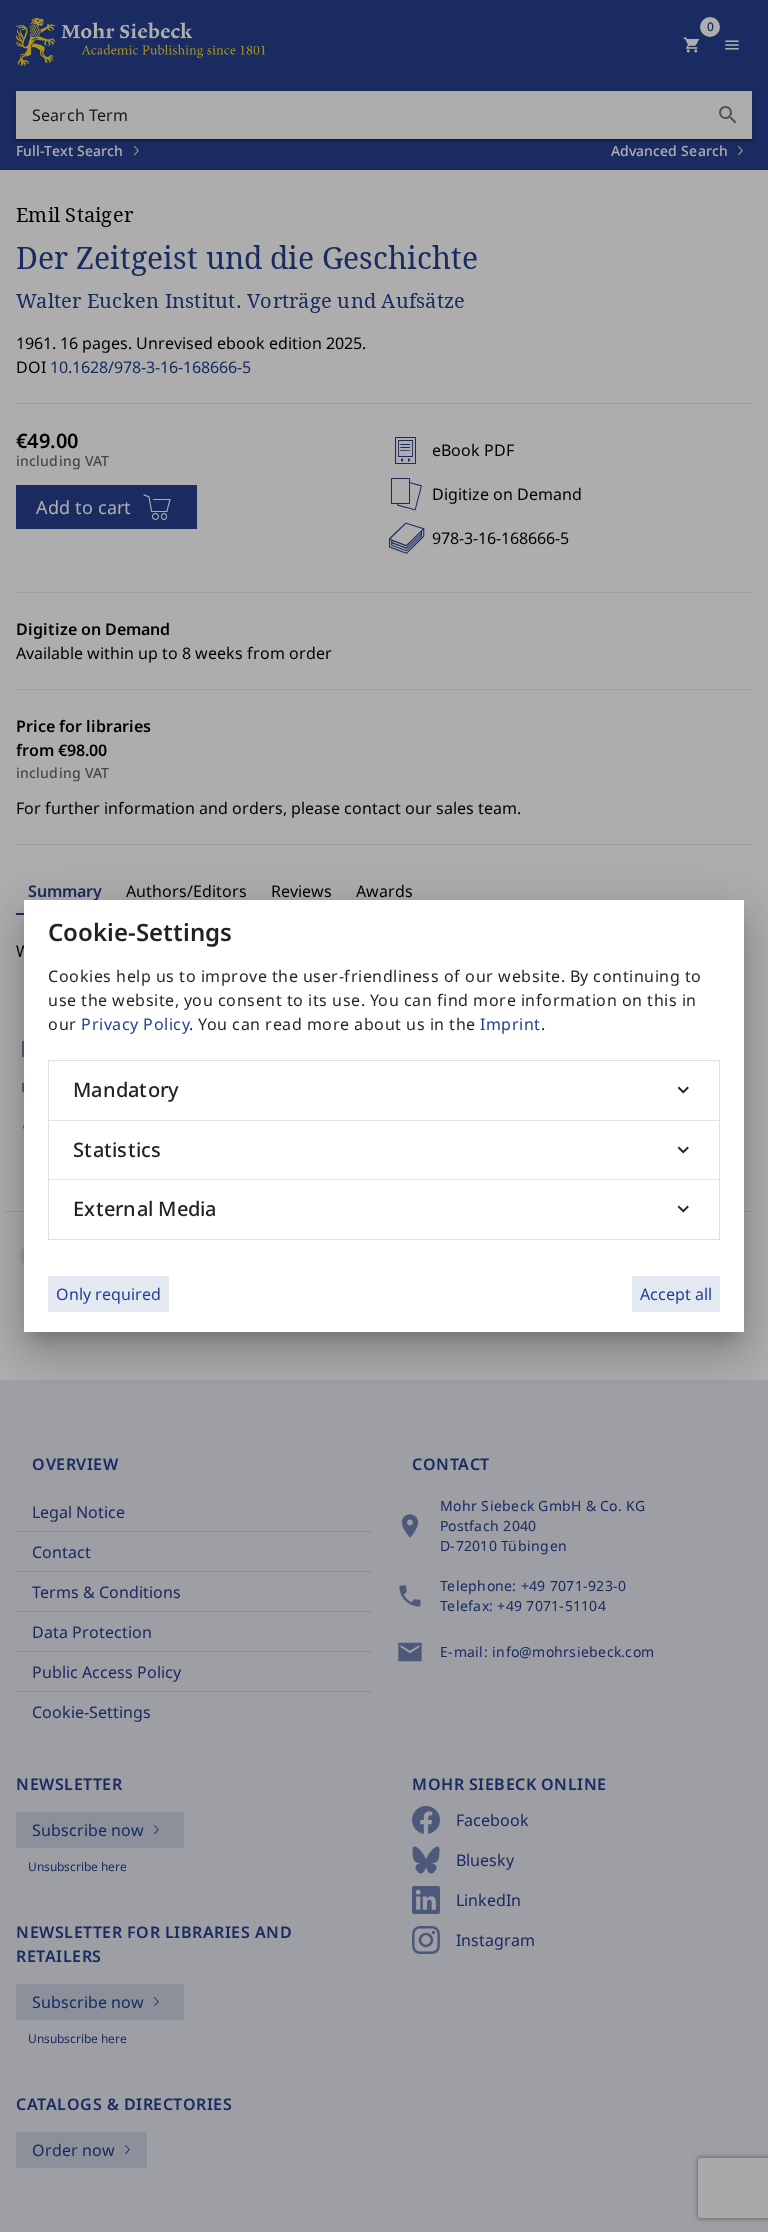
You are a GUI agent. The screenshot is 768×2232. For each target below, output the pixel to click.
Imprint (510, 1024)
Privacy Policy (135, 1024)
